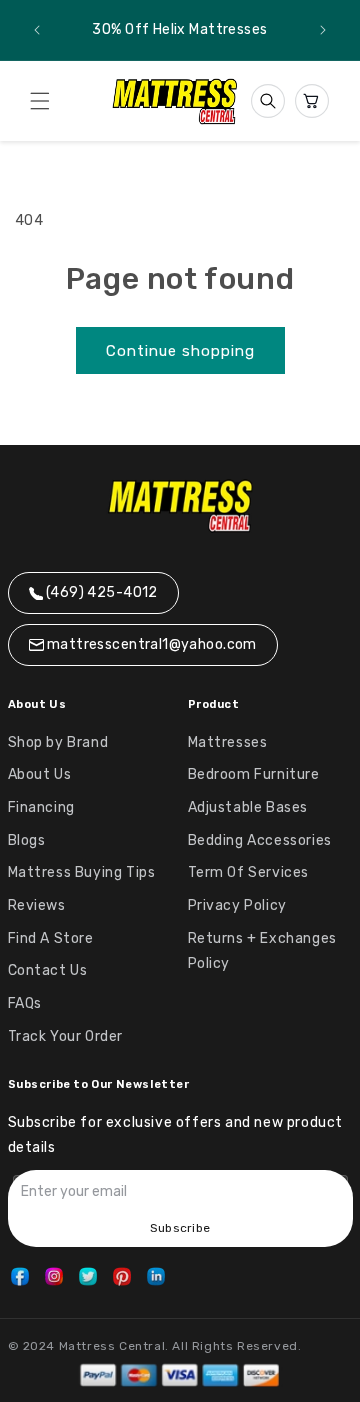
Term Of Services (249, 872)
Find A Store (51, 938)
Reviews (37, 905)
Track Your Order (66, 1036)
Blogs (27, 840)
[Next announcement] (323, 30)
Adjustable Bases (248, 807)
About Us (40, 774)
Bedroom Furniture (254, 774)
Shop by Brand (58, 742)
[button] (40, 101)
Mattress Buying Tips (82, 872)
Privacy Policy (237, 905)
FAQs (25, 1003)
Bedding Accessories (260, 840)
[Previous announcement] (37, 30)
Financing (41, 807)
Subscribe (180, 1228)
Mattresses (228, 742)
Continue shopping (180, 351)
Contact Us (48, 970)
